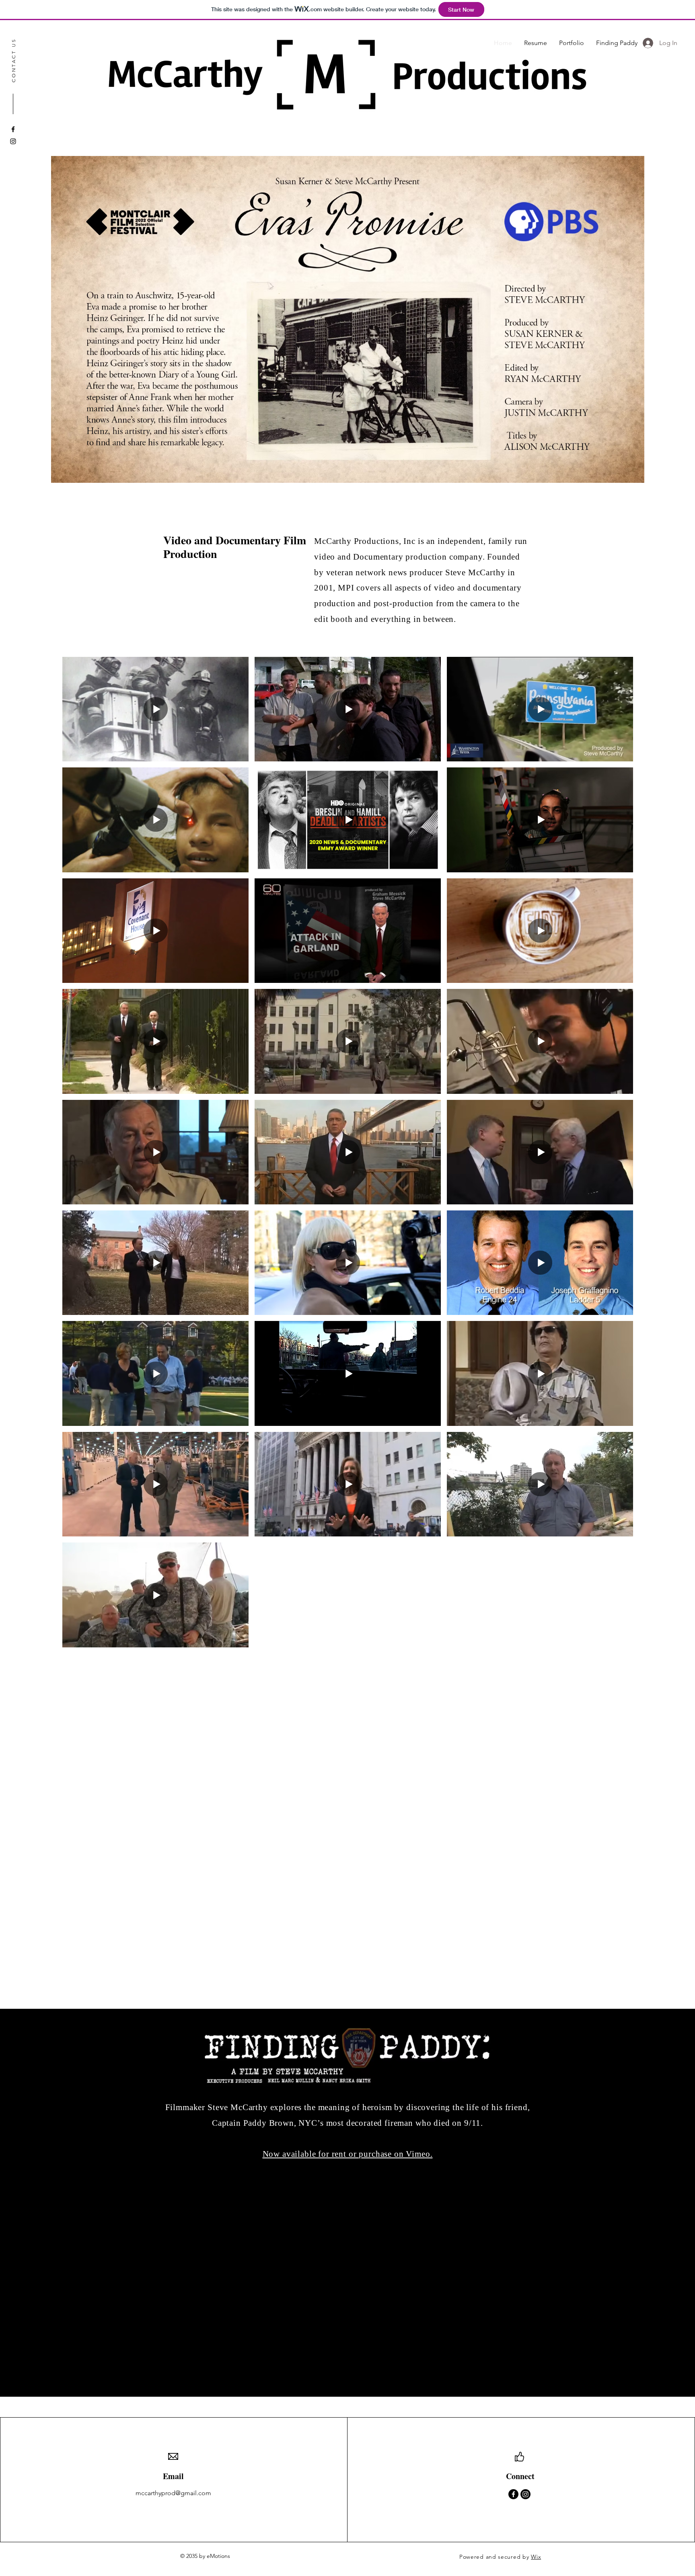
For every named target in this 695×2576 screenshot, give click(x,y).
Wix (536, 2557)
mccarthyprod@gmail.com (173, 2493)
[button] (348, 319)
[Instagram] (13, 141)
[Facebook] (13, 129)
